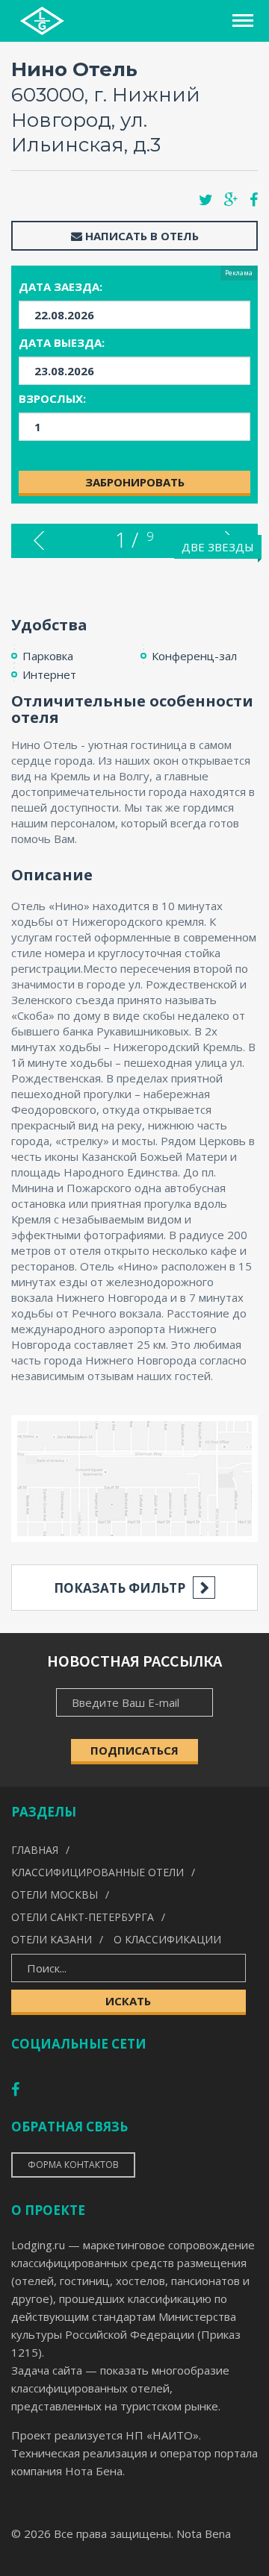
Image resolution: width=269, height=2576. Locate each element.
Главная (35, 1850)
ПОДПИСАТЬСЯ (134, 1750)
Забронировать (135, 482)
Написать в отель (140, 236)
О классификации (167, 1939)
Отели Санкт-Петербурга (83, 1917)
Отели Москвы (55, 1895)
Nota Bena (204, 2533)
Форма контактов (73, 2165)
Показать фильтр (120, 1588)
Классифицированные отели (98, 1872)
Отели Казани (52, 1939)
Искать (128, 2001)
